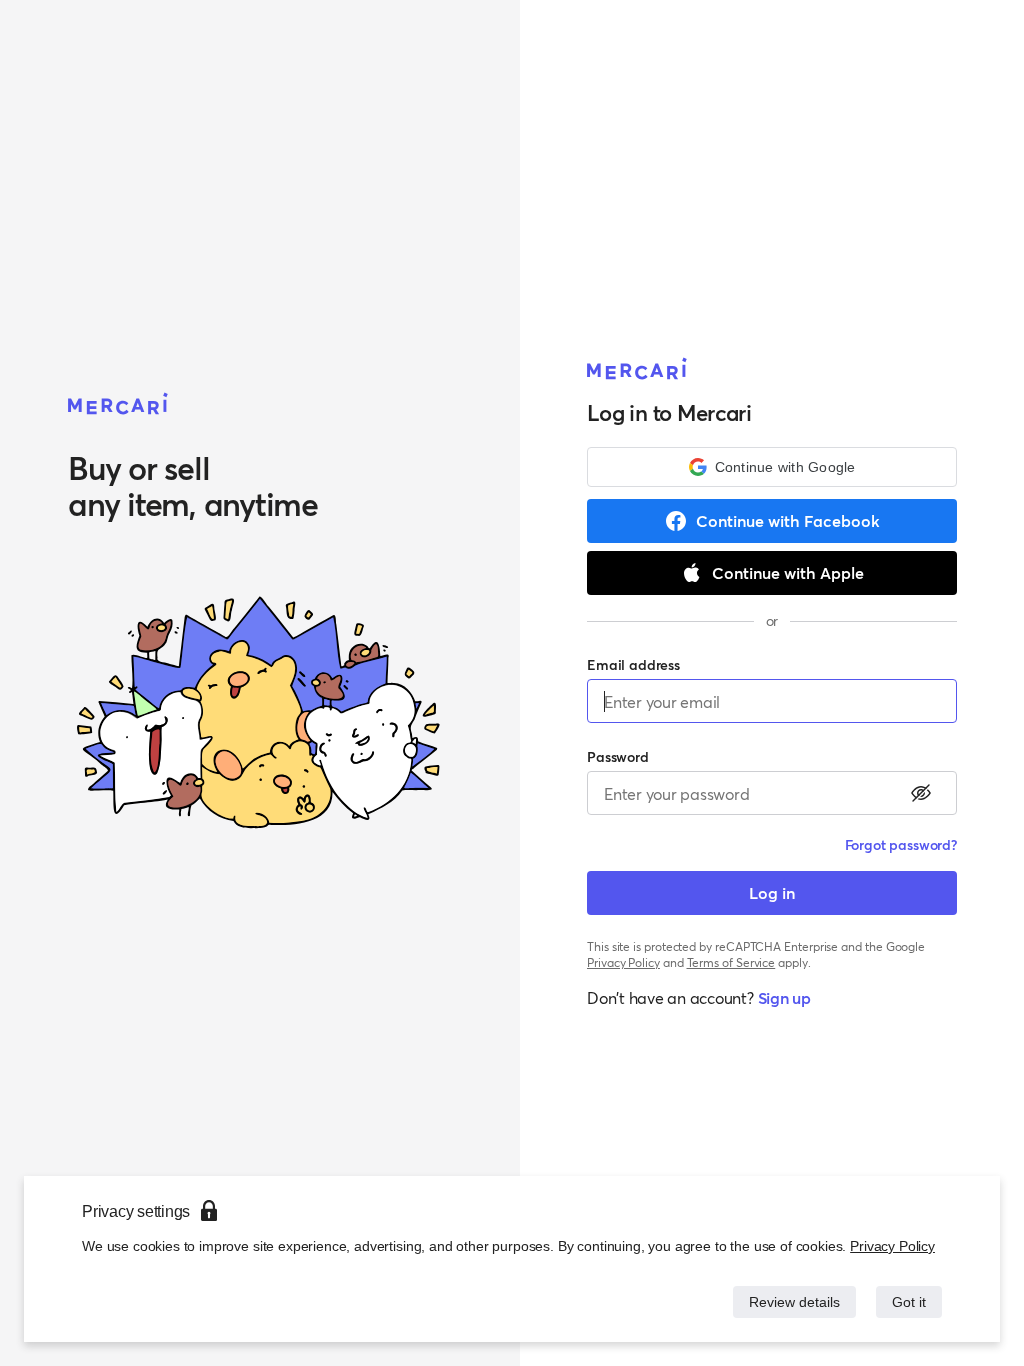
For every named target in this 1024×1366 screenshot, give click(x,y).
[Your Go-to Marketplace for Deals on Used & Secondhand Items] (118, 405)
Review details (789, 1301)
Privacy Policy (893, 1245)
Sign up (784, 997)
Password (618, 756)
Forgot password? (901, 844)
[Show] (921, 793)
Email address (633, 664)
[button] (772, 467)
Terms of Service (731, 962)
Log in (772, 892)
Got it (907, 1301)
